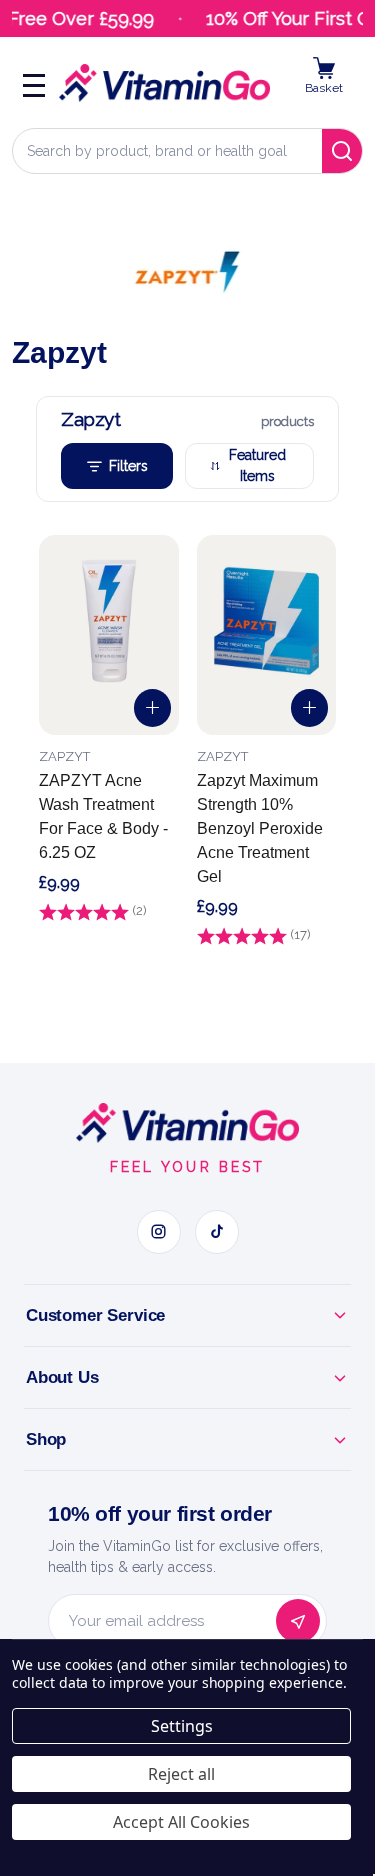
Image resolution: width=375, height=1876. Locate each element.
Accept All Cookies (181, 1822)
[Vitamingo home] (187, 1123)
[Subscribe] (298, 1621)
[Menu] (34, 83)
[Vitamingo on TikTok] (217, 1232)
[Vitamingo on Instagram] (159, 1232)
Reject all (181, 1774)
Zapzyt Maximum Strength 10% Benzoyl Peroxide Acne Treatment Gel (260, 828)
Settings (182, 1726)
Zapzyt (64, 756)
